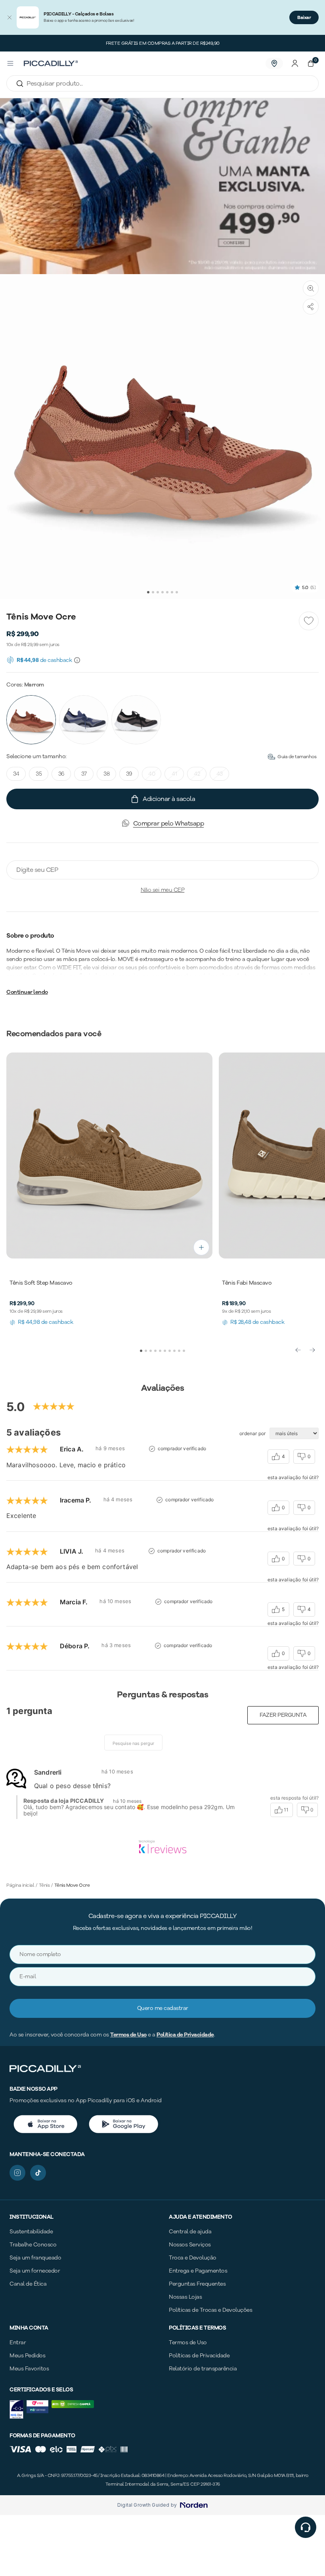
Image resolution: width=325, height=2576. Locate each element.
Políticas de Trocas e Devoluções (210, 2310)
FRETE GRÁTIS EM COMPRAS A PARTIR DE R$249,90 (163, 43)
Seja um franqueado (35, 2258)
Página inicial (20, 1885)
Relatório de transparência (203, 2369)
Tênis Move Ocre (72, 1885)
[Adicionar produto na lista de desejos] (309, 621)
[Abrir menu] (10, 63)
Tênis (44, 1885)
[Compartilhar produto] (311, 307)
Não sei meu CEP (163, 890)
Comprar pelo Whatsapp (169, 824)
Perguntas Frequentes (197, 2284)
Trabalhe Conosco (33, 2245)
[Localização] (274, 63)
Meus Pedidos (27, 2356)
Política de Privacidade (185, 2035)
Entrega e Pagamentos (198, 2271)
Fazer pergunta (283, 1715)
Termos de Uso (128, 2035)
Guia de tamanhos (297, 757)
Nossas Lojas (185, 2297)
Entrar (18, 2342)
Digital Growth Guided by (147, 2505)
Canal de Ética (28, 2284)
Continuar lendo (27, 992)
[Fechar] (10, 17)
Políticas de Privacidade (199, 2356)
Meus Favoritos (29, 2369)
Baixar (304, 17)
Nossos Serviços (190, 2245)
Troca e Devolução (193, 2258)
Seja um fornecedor (35, 2271)
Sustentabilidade (31, 2232)
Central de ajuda (190, 2232)
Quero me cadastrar (163, 2008)
